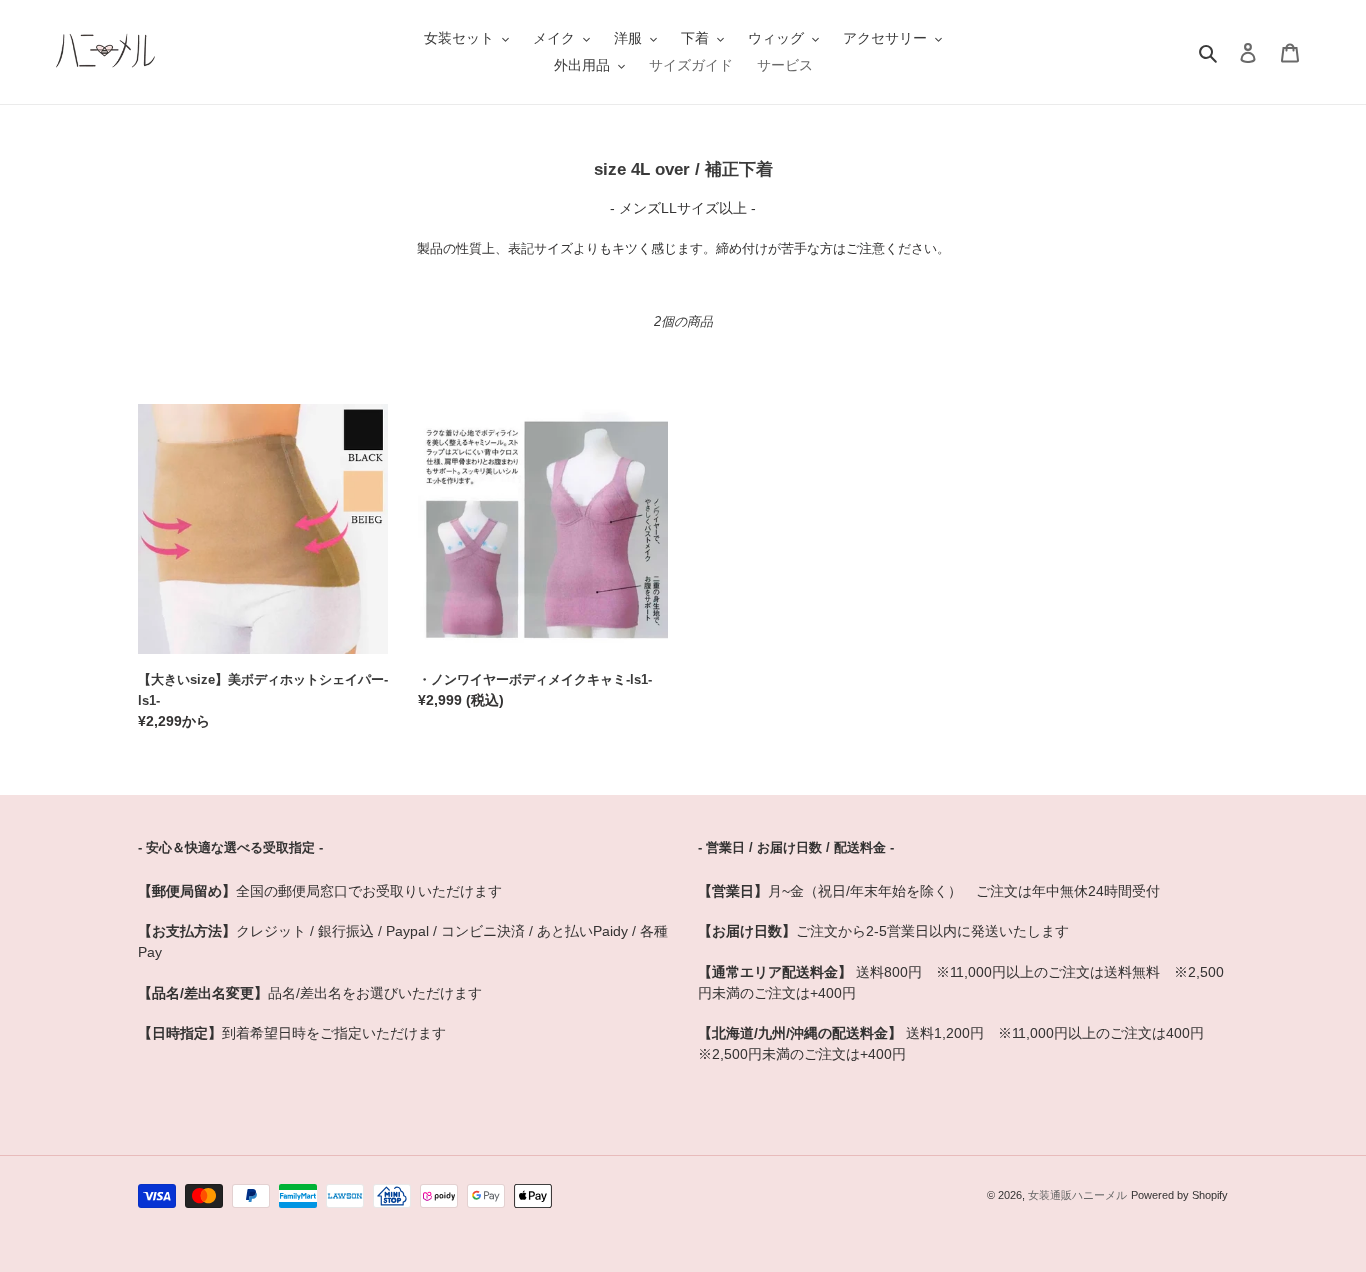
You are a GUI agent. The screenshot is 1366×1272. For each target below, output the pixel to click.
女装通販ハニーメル (1077, 1195)
